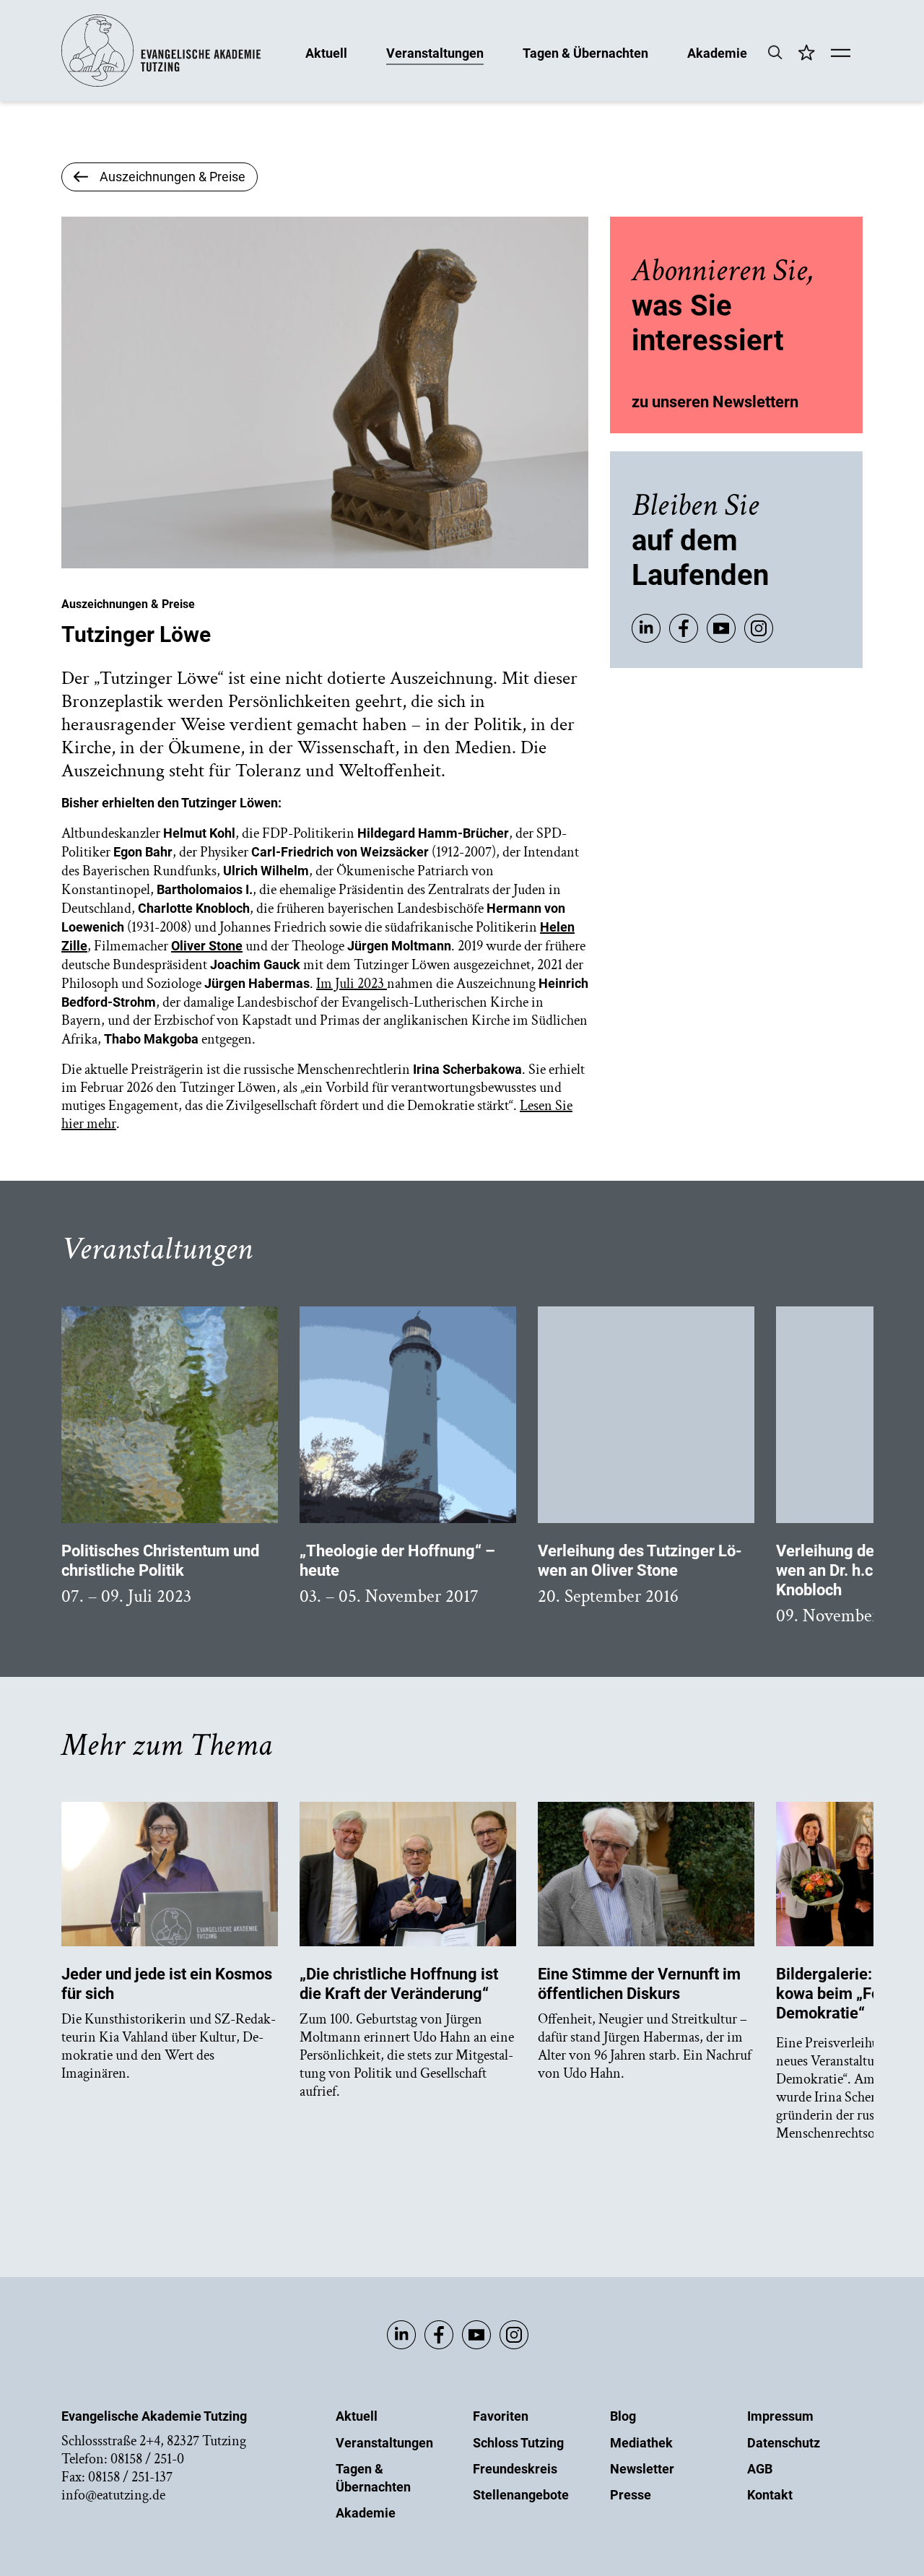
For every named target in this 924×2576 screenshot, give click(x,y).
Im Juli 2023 (352, 984)
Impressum (780, 2416)
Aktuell (326, 52)
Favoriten (501, 2416)
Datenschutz (784, 2443)
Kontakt (770, 2495)
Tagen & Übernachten (585, 52)
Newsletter (642, 2469)
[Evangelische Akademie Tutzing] (161, 83)
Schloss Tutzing (518, 2443)
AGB (760, 2469)
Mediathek (641, 2443)
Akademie (717, 52)
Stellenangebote (521, 2495)
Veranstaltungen (435, 52)
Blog (623, 2416)
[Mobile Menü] (841, 54)
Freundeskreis (515, 2469)
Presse (631, 2495)
